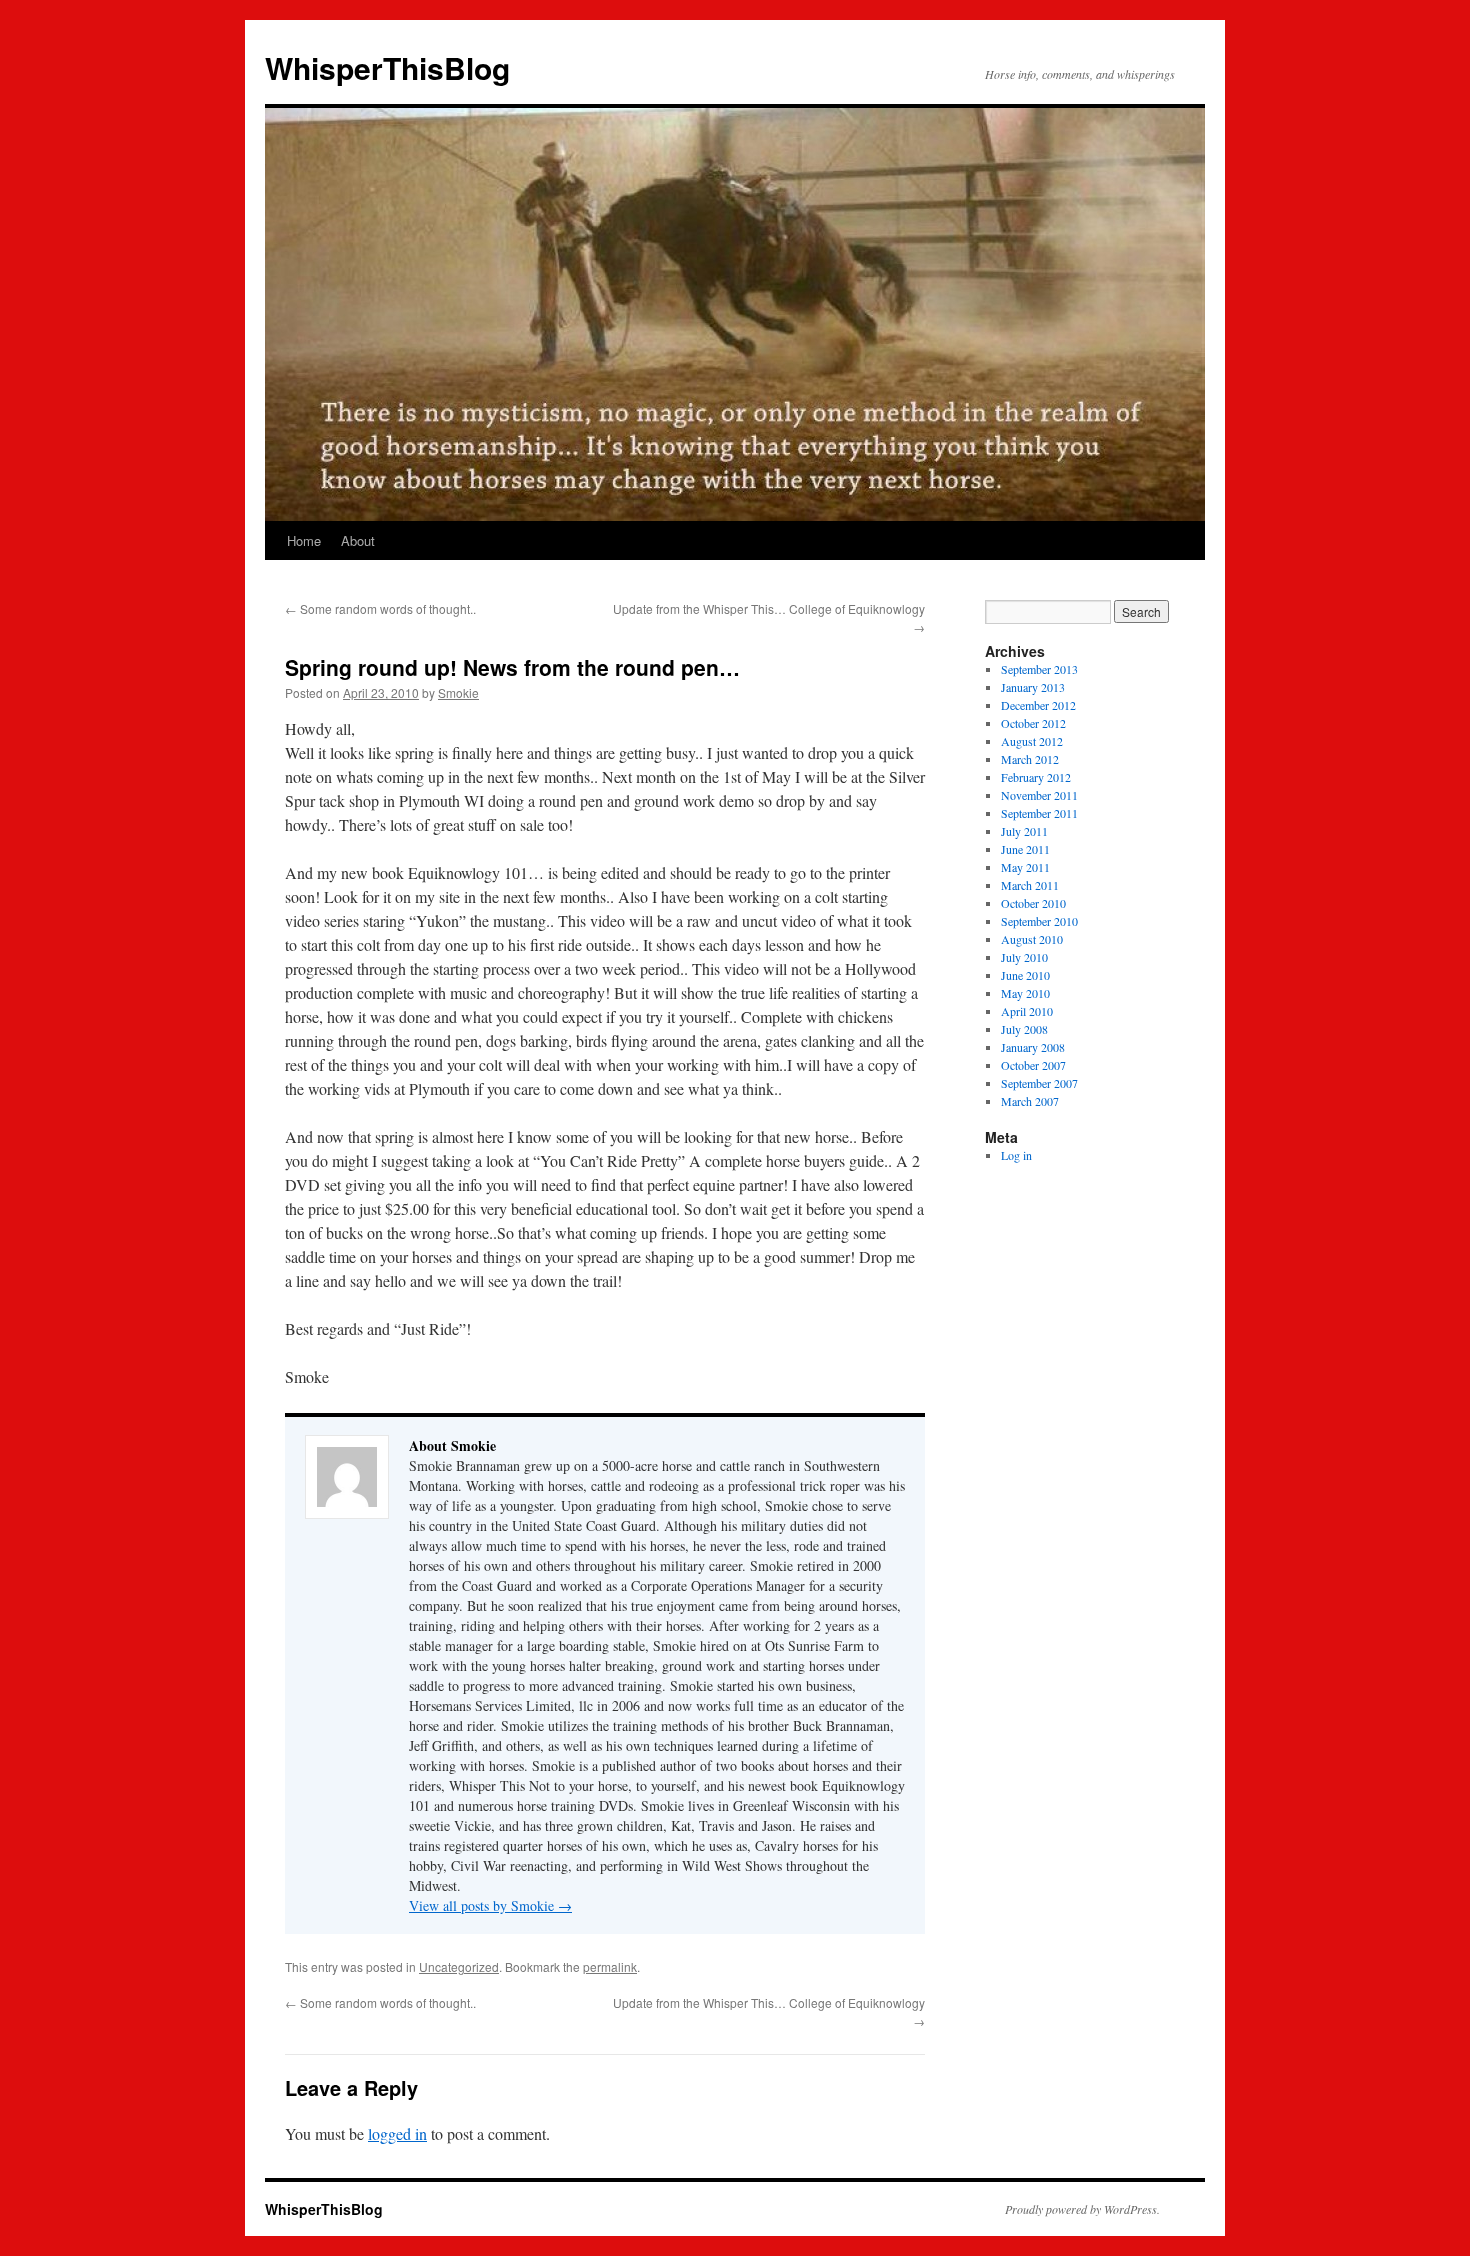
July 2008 (1024, 1029)
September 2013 (1039, 669)
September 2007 (1039, 1083)
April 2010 (1027, 1011)
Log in (1016, 1155)
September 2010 (1039, 921)
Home (304, 540)
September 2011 (1039, 813)
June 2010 (1025, 975)
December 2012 (1038, 705)
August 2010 (1032, 939)
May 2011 (1025, 867)
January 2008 (1033, 1047)
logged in (397, 2133)
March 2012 (1030, 759)
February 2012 (1036, 777)
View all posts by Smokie (490, 1905)
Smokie (458, 692)
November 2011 (1039, 795)
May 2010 (1025, 993)
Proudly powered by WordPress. (1082, 2209)
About (358, 540)
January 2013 (1033, 687)
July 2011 (1024, 831)
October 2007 (1033, 1065)
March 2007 (1030, 1101)
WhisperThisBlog (387, 67)
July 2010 (1024, 957)
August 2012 (1032, 741)
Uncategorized (459, 1966)
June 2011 (1025, 849)
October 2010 (1033, 903)
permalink (610, 1966)
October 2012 (1033, 723)
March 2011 (1030, 885)
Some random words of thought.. (380, 608)
